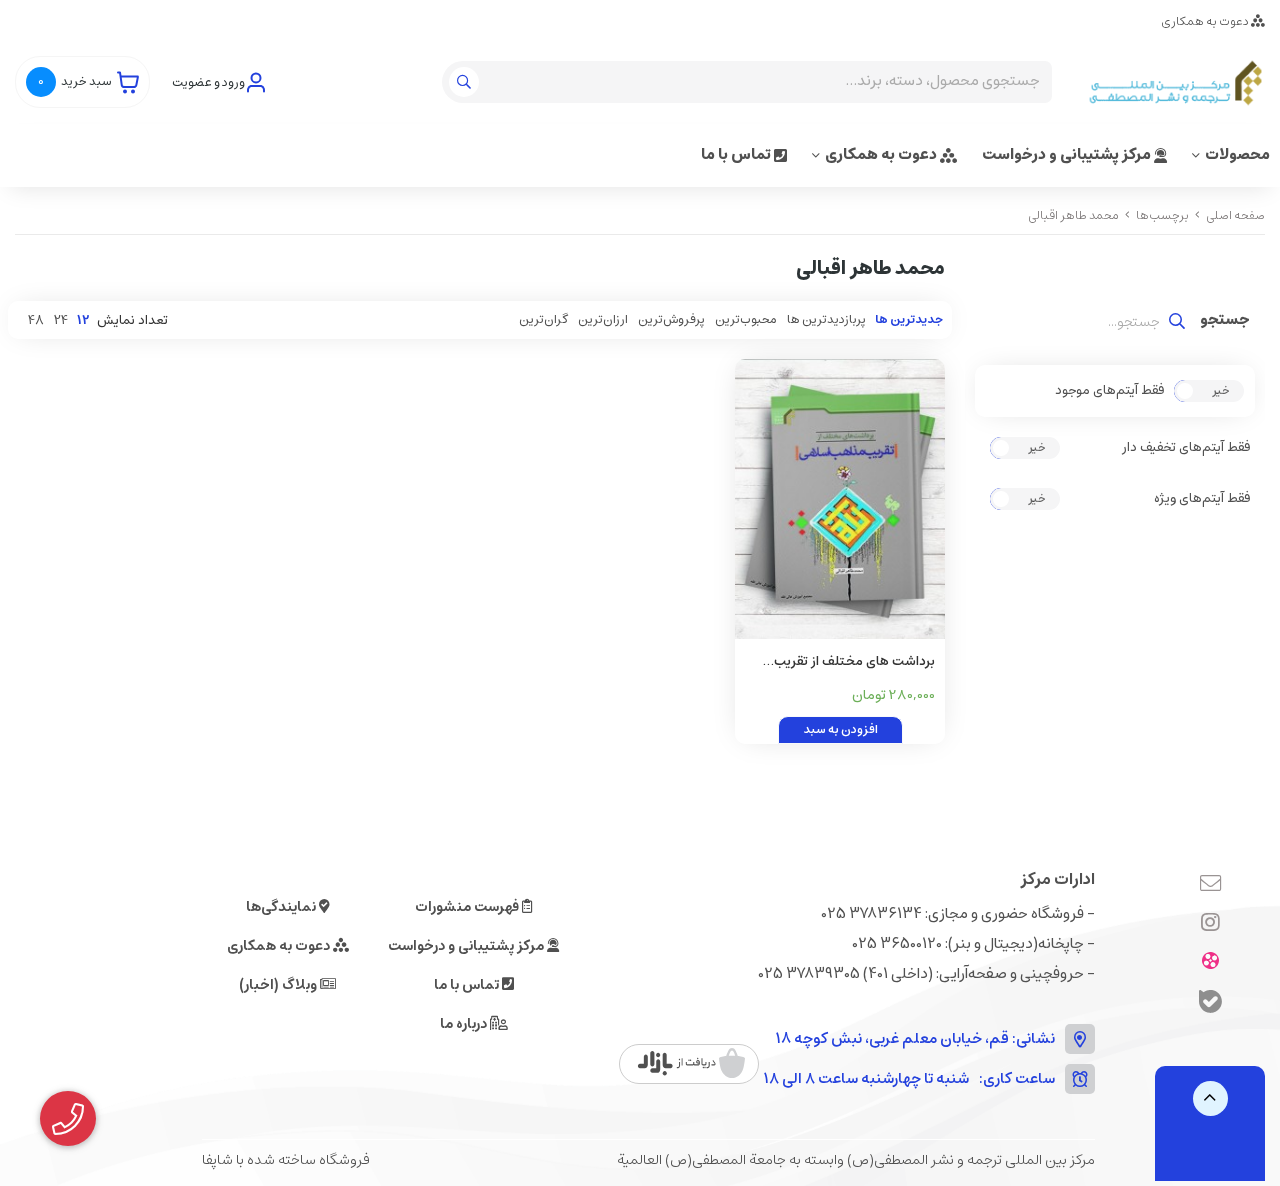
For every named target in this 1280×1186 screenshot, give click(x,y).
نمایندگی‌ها (282, 907)
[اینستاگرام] (1210, 924)
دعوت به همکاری (1206, 21)
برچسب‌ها (1162, 215)
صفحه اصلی (1235, 215)
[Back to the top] (1210, 1098)
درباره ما (465, 1024)
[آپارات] (1210, 963)
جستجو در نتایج (1225, 322)
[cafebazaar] (691, 1064)
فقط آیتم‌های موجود (1109, 391)
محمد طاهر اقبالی (1073, 215)
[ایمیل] (1210, 885)
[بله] (1210, 1004)
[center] (466, 82)
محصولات (1237, 154)
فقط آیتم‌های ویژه (1202, 499)
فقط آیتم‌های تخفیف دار (1186, 448)
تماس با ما (737, 154)
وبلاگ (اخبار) (279, 985)
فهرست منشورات (468, 907)
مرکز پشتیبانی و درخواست (1068, 154)
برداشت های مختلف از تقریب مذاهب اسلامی (854, 662)
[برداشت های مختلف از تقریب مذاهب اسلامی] (840, 499)
